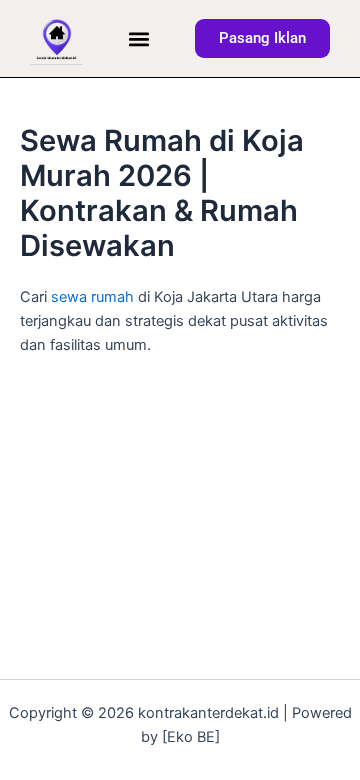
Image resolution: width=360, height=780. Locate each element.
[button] (138, 38)
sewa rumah (92, 297)
